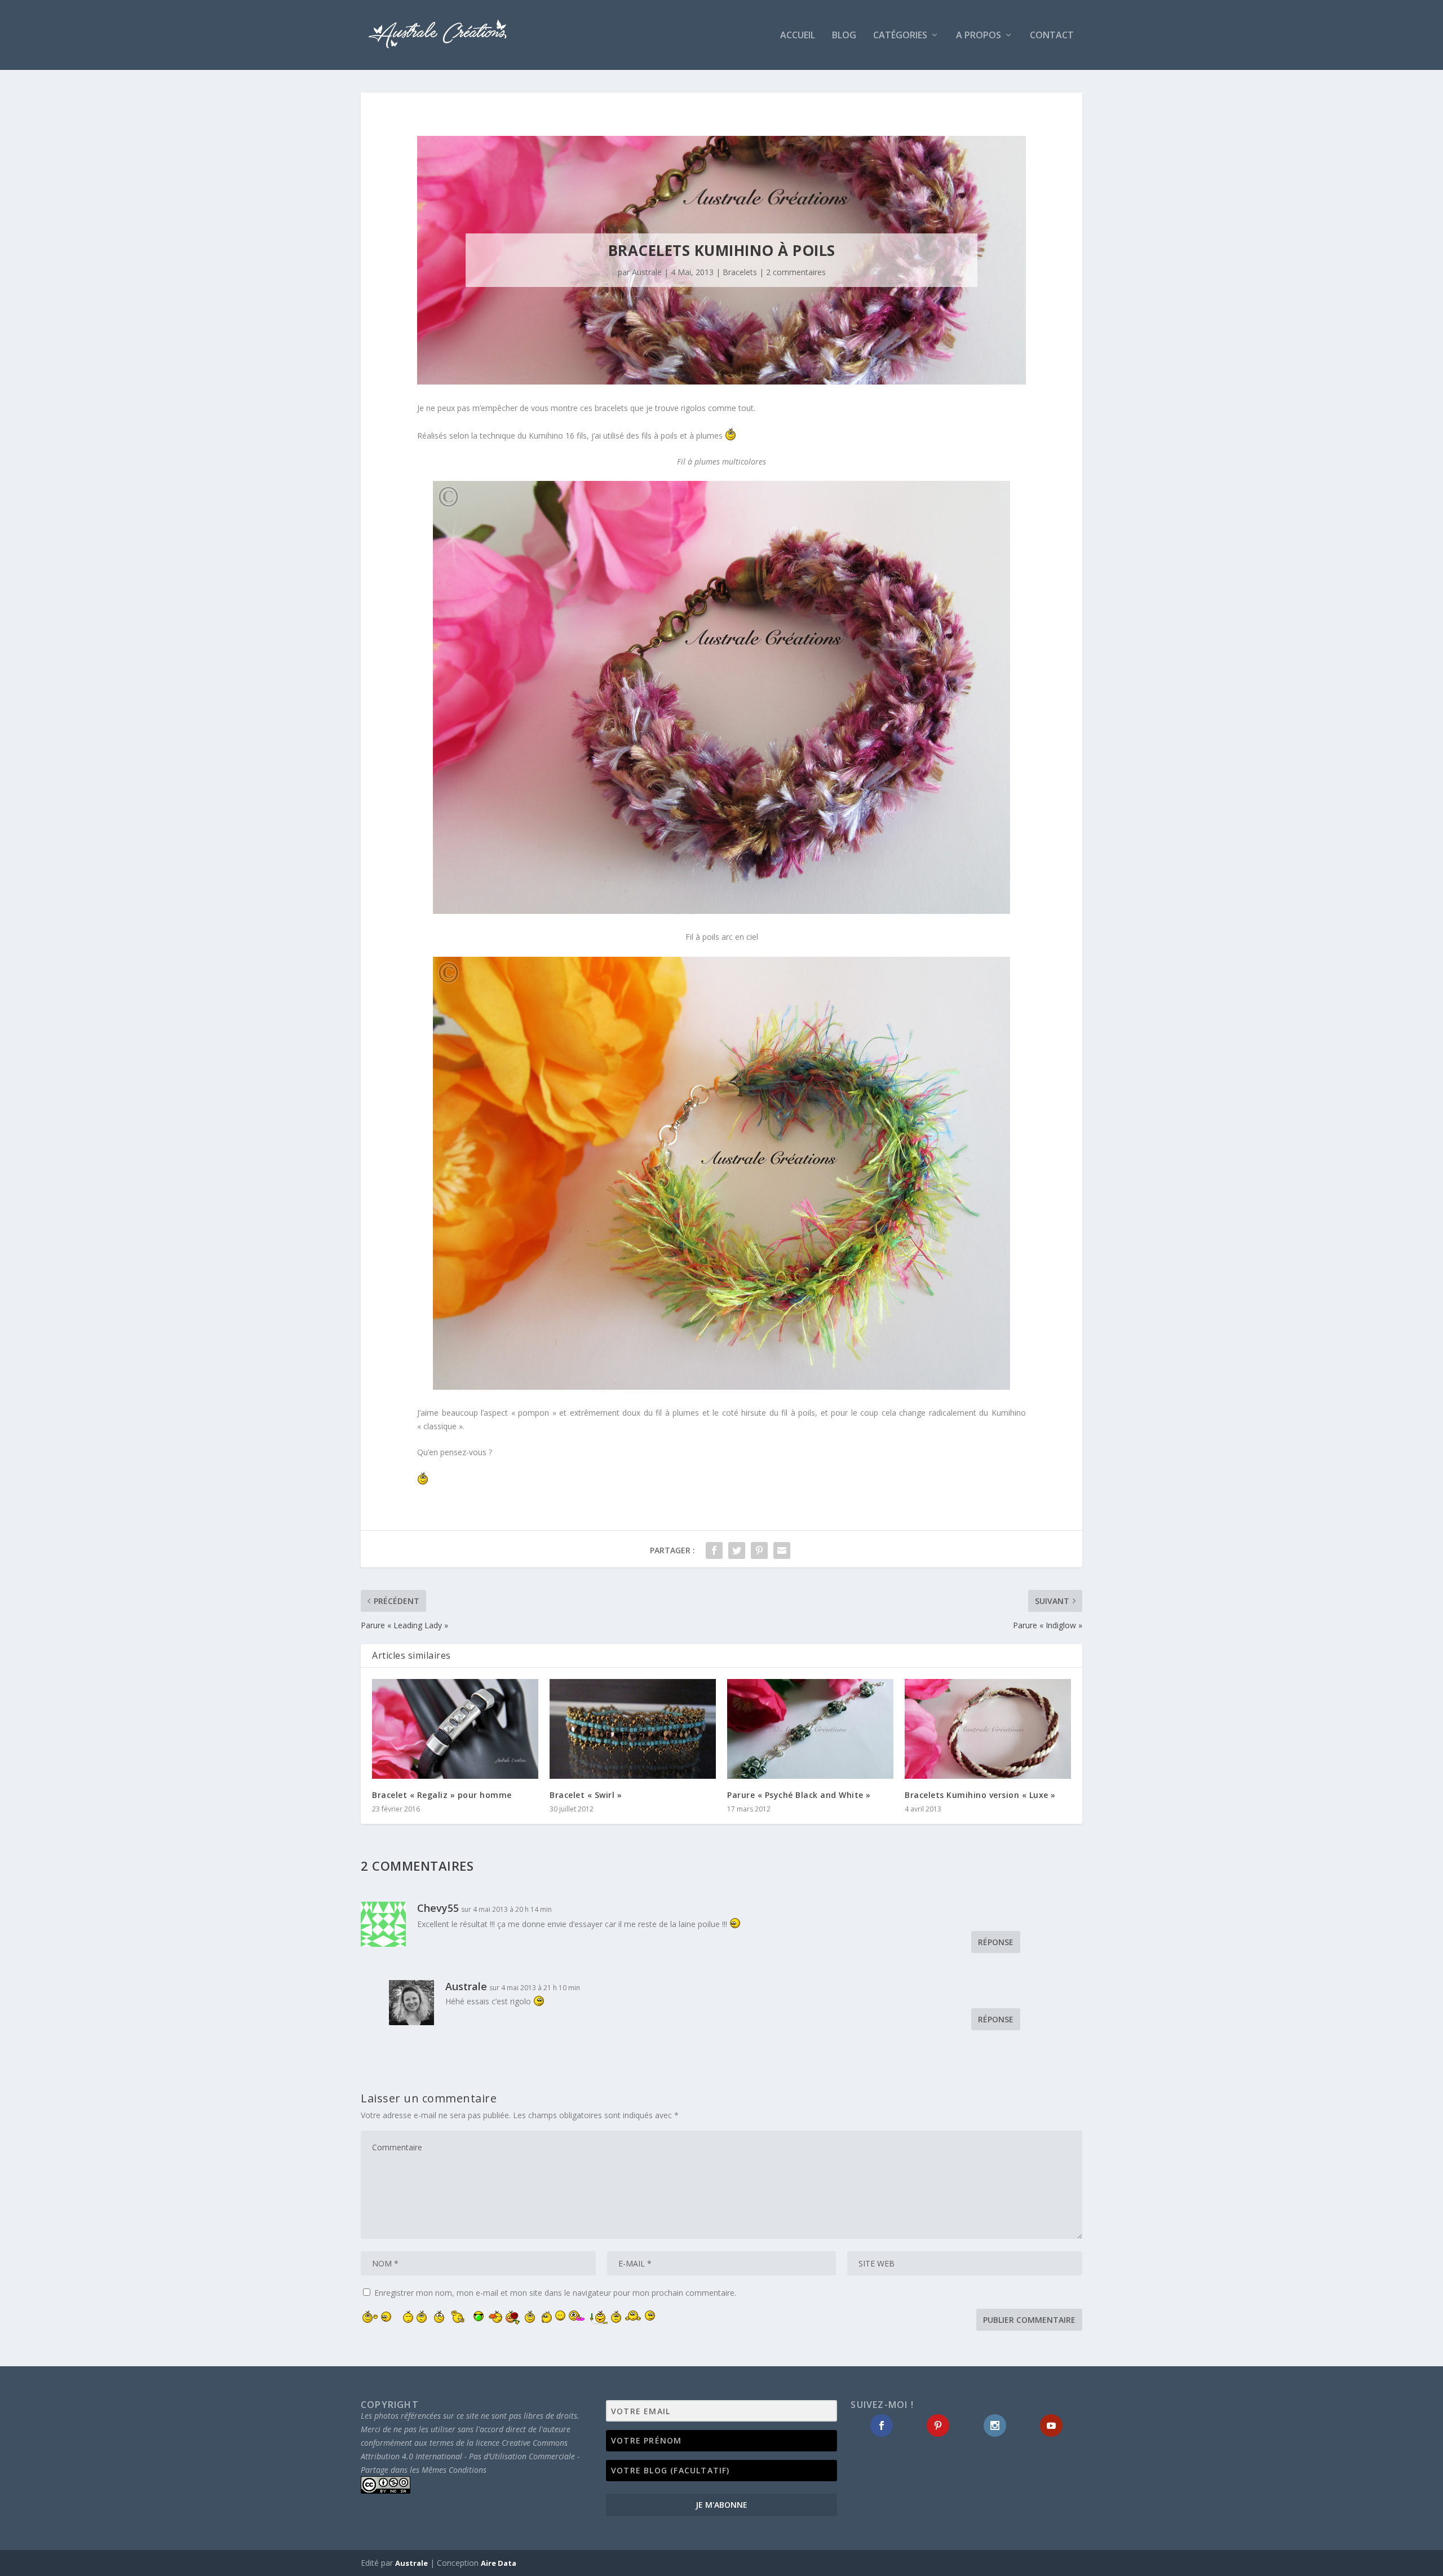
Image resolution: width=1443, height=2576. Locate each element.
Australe (647, 272)
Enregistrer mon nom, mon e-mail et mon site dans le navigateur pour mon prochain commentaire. (555, 2293)
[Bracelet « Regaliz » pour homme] (455, 1729)
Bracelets (740, 272)
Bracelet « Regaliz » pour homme (442, 1795)
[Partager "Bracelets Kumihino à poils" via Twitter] (737, 1550)
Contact (1052, 36)
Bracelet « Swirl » (586, 1795)
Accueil (798, 36)
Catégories (900, 36)
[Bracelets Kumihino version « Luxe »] (988, 1729)
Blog (844, 36)
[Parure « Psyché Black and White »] (810, 1729)
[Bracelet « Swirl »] (633, 1729)
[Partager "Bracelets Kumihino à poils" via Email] (782, 1550)
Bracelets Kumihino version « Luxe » (980, 1795)
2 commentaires (796, 272)
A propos (979, 36)
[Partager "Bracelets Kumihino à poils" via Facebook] (714, 1550)
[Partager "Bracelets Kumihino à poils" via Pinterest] (759, 1550)
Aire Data (499, 2563)
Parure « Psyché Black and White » (799, 1795)
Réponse (996, 1942)
